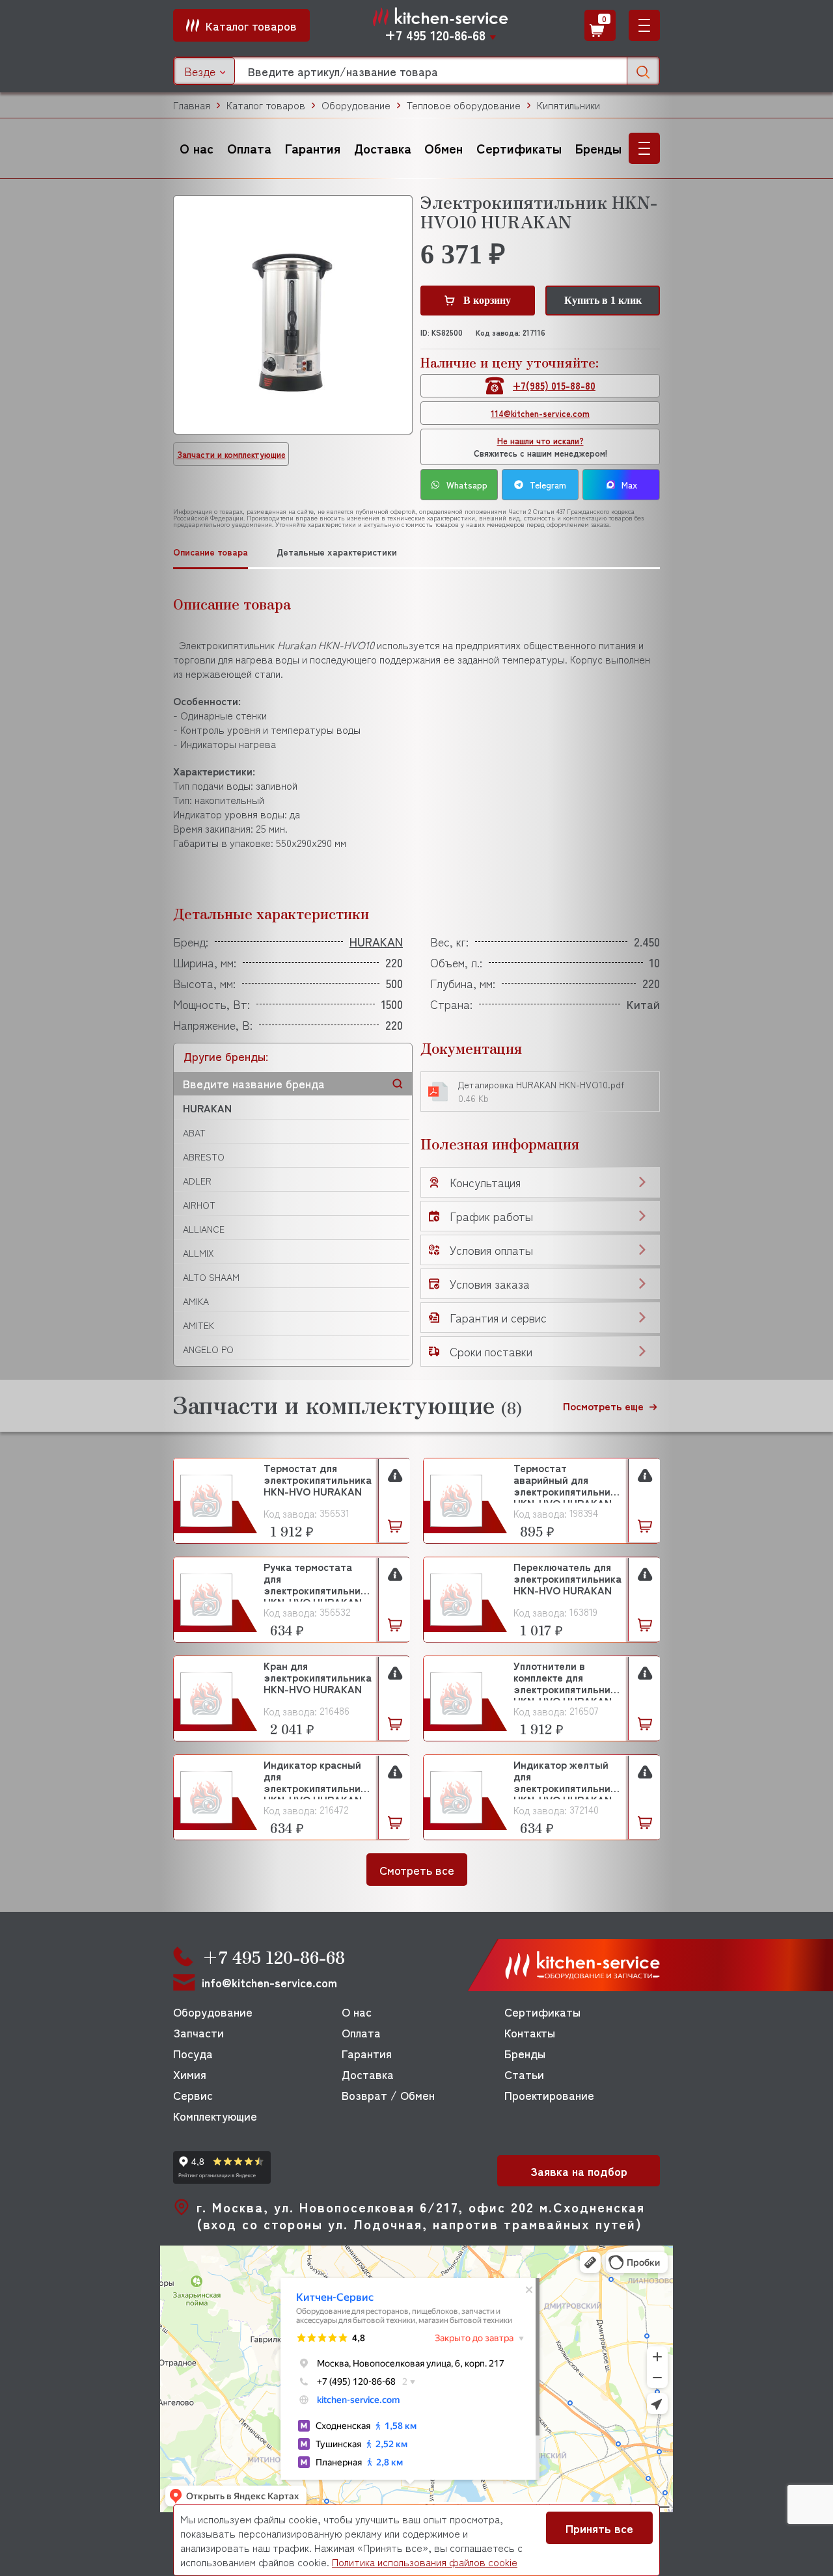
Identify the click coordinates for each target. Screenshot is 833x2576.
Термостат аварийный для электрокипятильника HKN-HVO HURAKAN (567, 1482)
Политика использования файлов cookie (425, 2562)
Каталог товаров (266, 105)
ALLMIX (198, 1253)
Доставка (383, 148)
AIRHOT (199, 1205)
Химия (190, 2074)
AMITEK (198, 1325)
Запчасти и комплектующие (231, 454)
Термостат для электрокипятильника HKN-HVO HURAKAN (318, 1480)
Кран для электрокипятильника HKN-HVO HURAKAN (318, 1678)
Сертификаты (519, 148)
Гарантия (313, 148)
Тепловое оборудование (464, 105)
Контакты (530, 2032)
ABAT (194, 1133)
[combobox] (204, 71)
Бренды (598, 148)
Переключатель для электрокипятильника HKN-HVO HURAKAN (567, 1579)
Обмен (444, 148)
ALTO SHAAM (211, 1277)
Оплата (249, 148)
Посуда (193, 2053)
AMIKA (196, 1301)
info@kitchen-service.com (269, 1982)
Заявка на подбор (579, 2171)
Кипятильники (568, 105)
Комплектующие (215, 2115)
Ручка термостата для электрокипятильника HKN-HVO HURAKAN (318, 1581)
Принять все (599, 2528)
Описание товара (211, 552)
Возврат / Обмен (388, 2095)
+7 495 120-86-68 (435, 35)
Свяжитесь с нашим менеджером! (540, 447)
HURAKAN (207, 1108)
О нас (197, 148)
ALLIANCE (204, 1229)
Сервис (193, 2095)
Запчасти (198, 2032)
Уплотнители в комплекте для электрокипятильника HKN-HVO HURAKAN (567, 1680)
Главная (192, 105)
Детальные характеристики (337, 552)
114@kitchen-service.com (540, 413)
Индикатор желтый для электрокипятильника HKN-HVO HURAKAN (567, 1779)
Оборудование (356, 105)
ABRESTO (204, 1157)
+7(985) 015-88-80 (554, 385)
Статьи (524, 2074)
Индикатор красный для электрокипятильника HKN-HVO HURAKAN (318, 1779)
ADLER (197, 1181)
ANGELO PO (208, 1349)
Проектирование (549, 2095)
